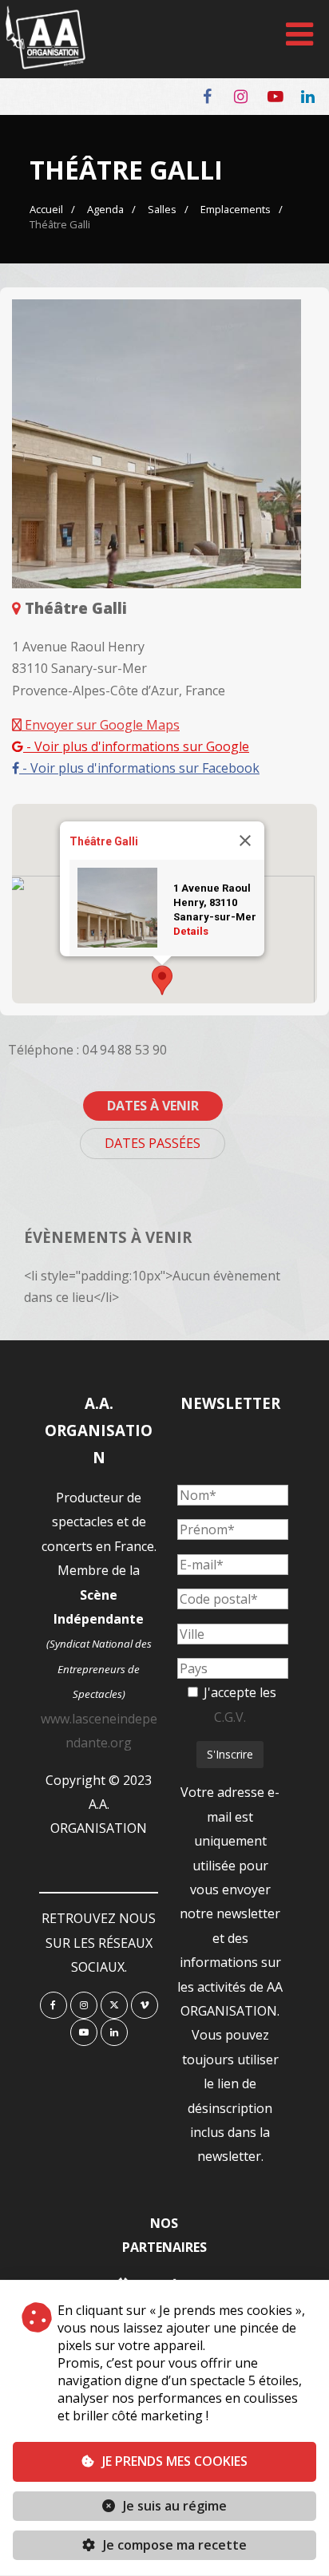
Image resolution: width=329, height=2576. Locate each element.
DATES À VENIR (153, 1106)
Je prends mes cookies (175, 2461)
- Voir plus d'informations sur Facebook (139, 768)
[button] (162, 980)
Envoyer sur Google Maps (101, 725)
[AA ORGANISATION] (46, 65)
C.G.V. (230, 1717)
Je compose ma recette (173, 2545)
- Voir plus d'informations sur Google (136, 746)
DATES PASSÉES (153, 1143)
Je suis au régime (175, 2506)
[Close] (245, 841)
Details (191, 931)
